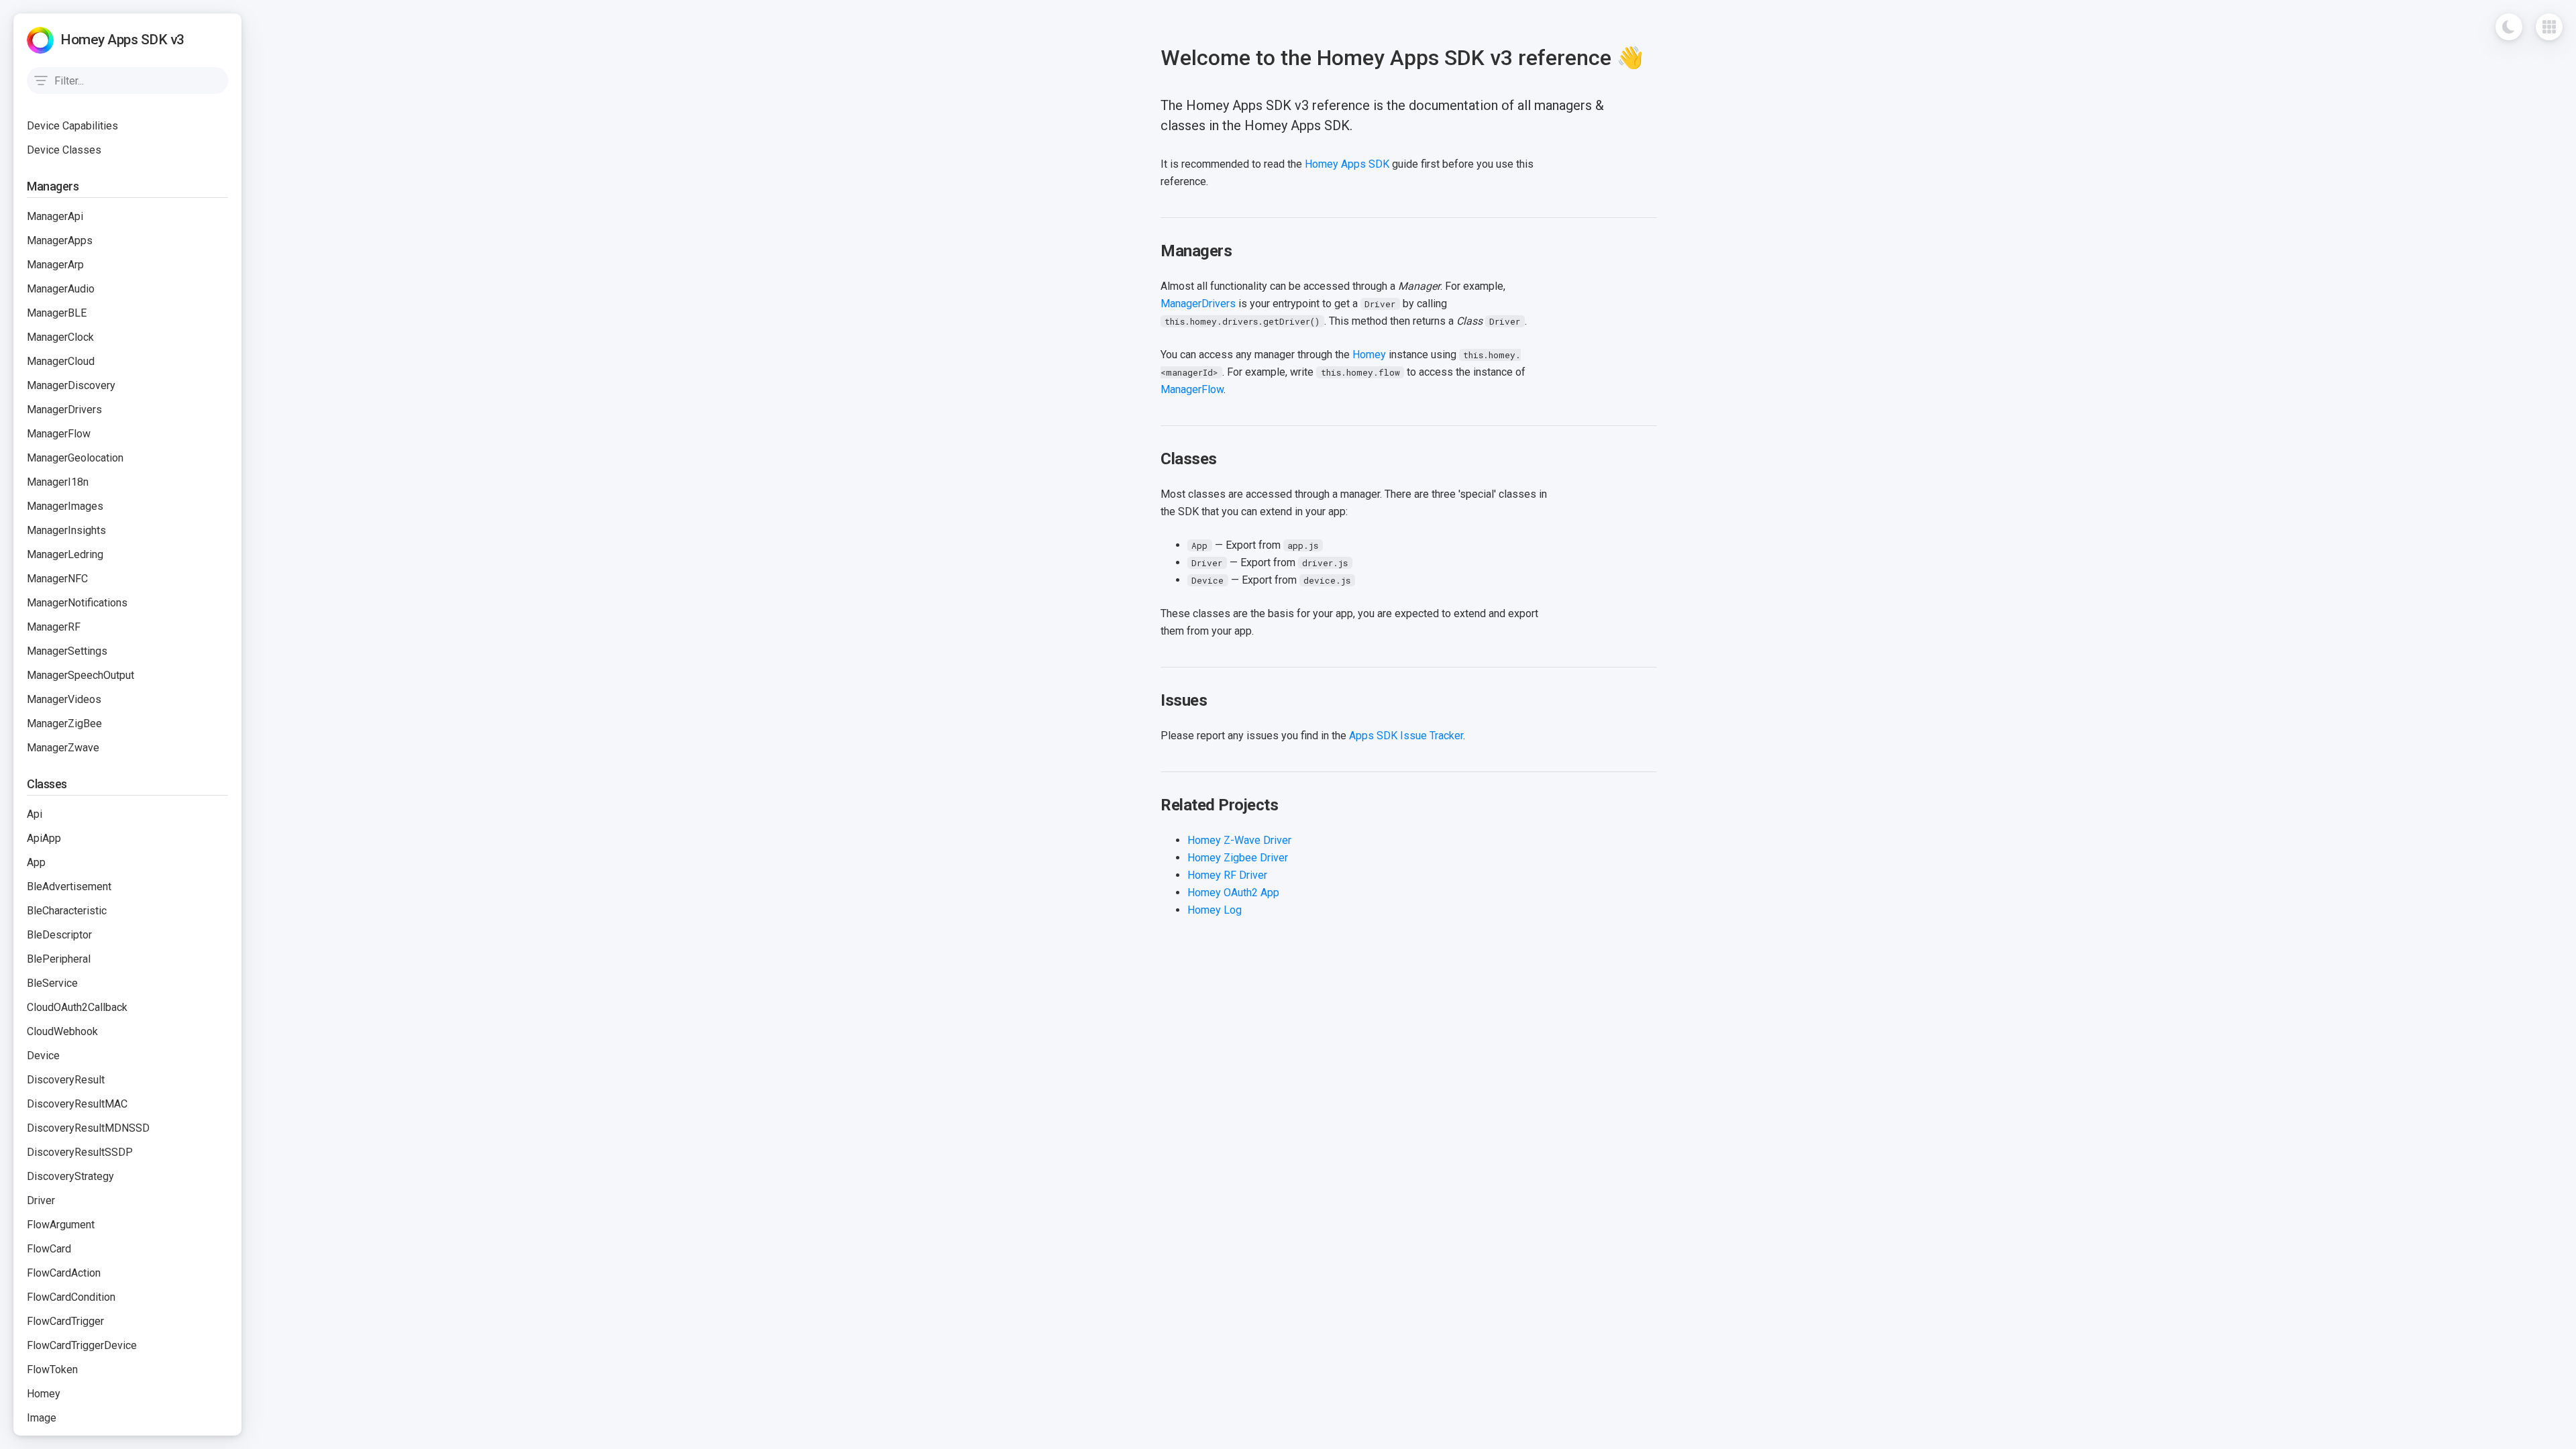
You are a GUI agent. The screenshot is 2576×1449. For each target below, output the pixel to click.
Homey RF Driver (1227, 875)
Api (35, 814)
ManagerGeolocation (75, 458)
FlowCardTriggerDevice (82, 1345)
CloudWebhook (62, 1031)
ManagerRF (54, 627)
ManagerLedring (65, 554)
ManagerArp (55, 265)
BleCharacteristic (67, 911)
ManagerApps (60, 240)
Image (42, 1418)
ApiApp (44, 838)
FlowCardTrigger (65, 1321)
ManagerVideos (64, 699)
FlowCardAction (64, 1273)
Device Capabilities (72, 126)
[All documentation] (2549, 27)
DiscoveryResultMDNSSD (88, 1128)
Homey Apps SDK (1347, 164)
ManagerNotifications (77, 603)
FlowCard (49, 1249)
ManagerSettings (67, 651)
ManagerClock (60, 337)
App (36, 862)
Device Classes (64, 150)
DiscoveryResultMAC (77, 1104)
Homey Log (1215, 910)
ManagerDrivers (64, 410)
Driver (41, 1200)
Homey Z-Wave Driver (1239, 840)
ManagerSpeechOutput (80, 675)
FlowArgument (61, 1225)
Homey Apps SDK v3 (122, 40)
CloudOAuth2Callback (77, 1007)
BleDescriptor (59, 935)
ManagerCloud (61, 361)
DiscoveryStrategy (70, 1176)
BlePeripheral (59, 959)
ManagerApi (55, 216)
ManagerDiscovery (71, 385)
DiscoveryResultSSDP (80, 1152)
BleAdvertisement (69, 887)
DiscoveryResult (66, 1080)
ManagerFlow (59, 434)
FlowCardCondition (71, 1297)
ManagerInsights (66, 530)
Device (43, 1056)
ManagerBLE (57, 313)
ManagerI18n (58, 482)
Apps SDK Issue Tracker (1406, 736)
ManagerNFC (57, 579)
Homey (44, 1394)
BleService (52, 983)
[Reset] (215, 80)
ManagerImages (65, 506)
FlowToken (52, 1370)
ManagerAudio (61, 289)
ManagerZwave (63, 748)
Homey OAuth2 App (1233, 893)
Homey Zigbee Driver (1238, 858)
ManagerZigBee (64, 723)
